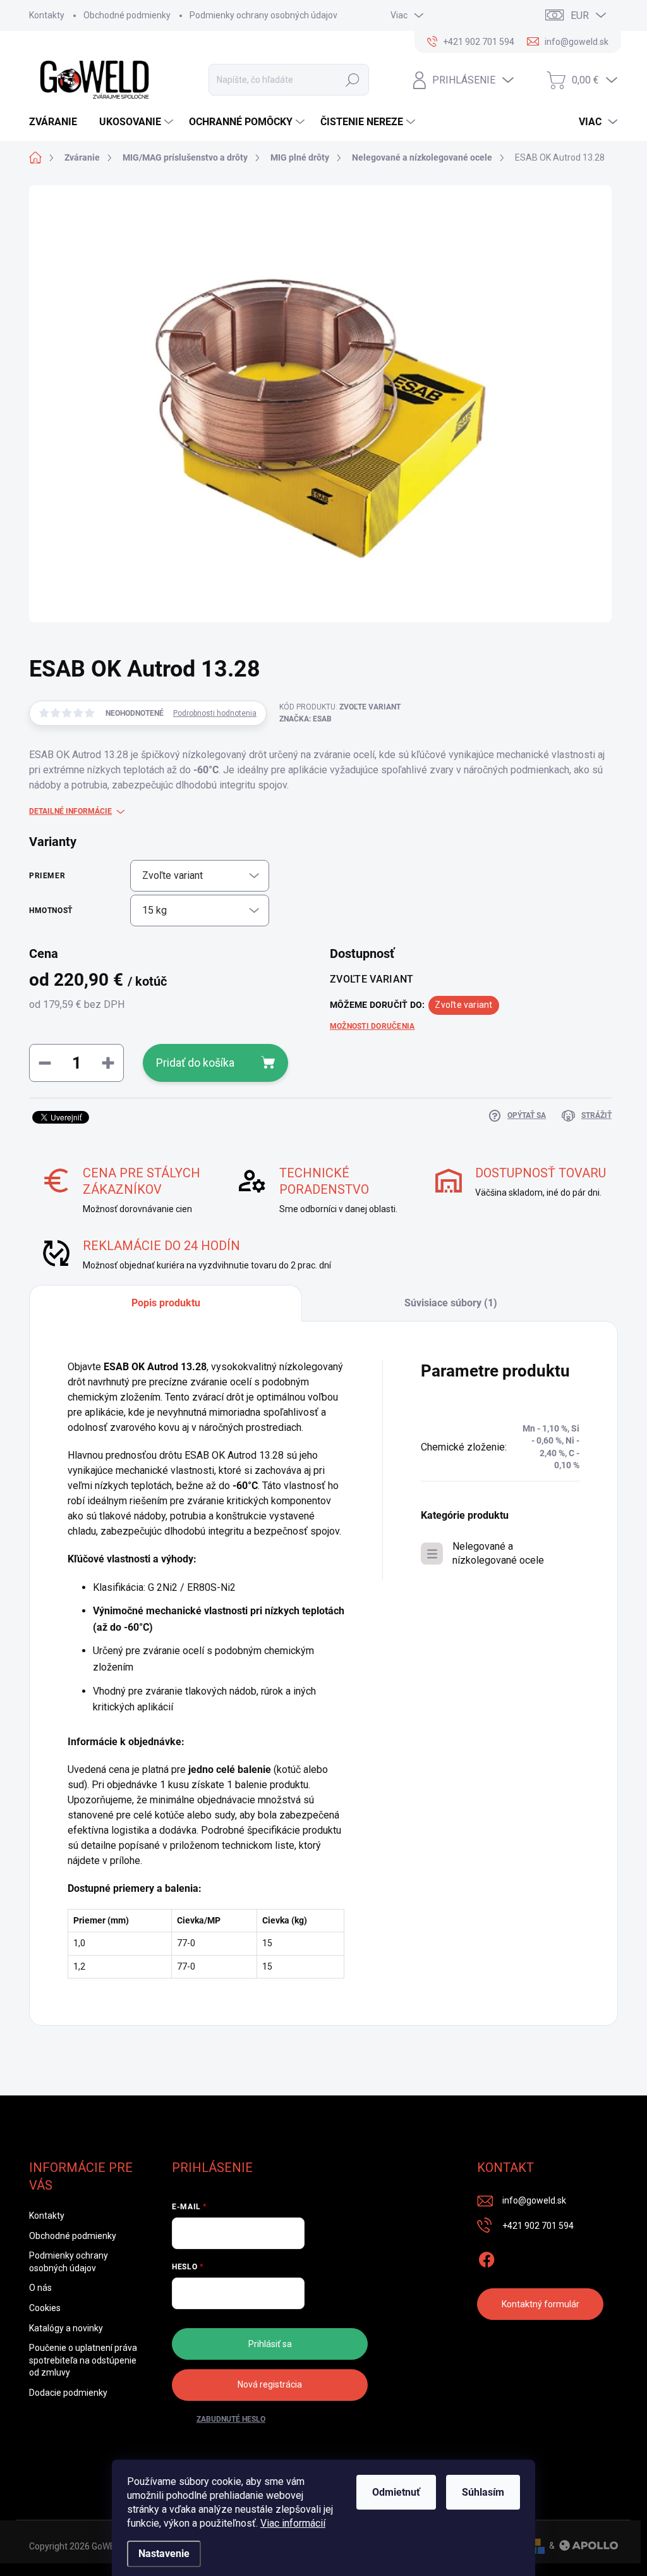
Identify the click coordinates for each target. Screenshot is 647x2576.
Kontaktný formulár (541, 2304)
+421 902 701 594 (538, 2226)
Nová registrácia (270, 2384)
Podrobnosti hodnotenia (215, 713)
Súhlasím (483, 2492)
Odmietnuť (396, 2492)
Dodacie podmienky (68, 2393)
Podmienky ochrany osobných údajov (263, 15)
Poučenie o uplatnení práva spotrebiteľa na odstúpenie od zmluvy (83, 2360)
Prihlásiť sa (270, 2344)
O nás (40, 2288)
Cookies (45, 2308)
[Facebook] (487, 2257)
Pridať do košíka (195, 1063)
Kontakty (47, 15)
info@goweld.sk (534, 2200)
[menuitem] (58, 122)
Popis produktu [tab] (166, 1303)
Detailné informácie (70, 811)
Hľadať (353, 80)
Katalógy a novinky (66, 2328)
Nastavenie (164, 2554)
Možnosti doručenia (372, 1026)
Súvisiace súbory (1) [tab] (451, 1303)
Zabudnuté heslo (231, 2419)
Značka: (305, 719)
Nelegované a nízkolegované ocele (498, 1553)
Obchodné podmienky (127, 15)
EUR (580, 15)
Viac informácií (293, 2523)
